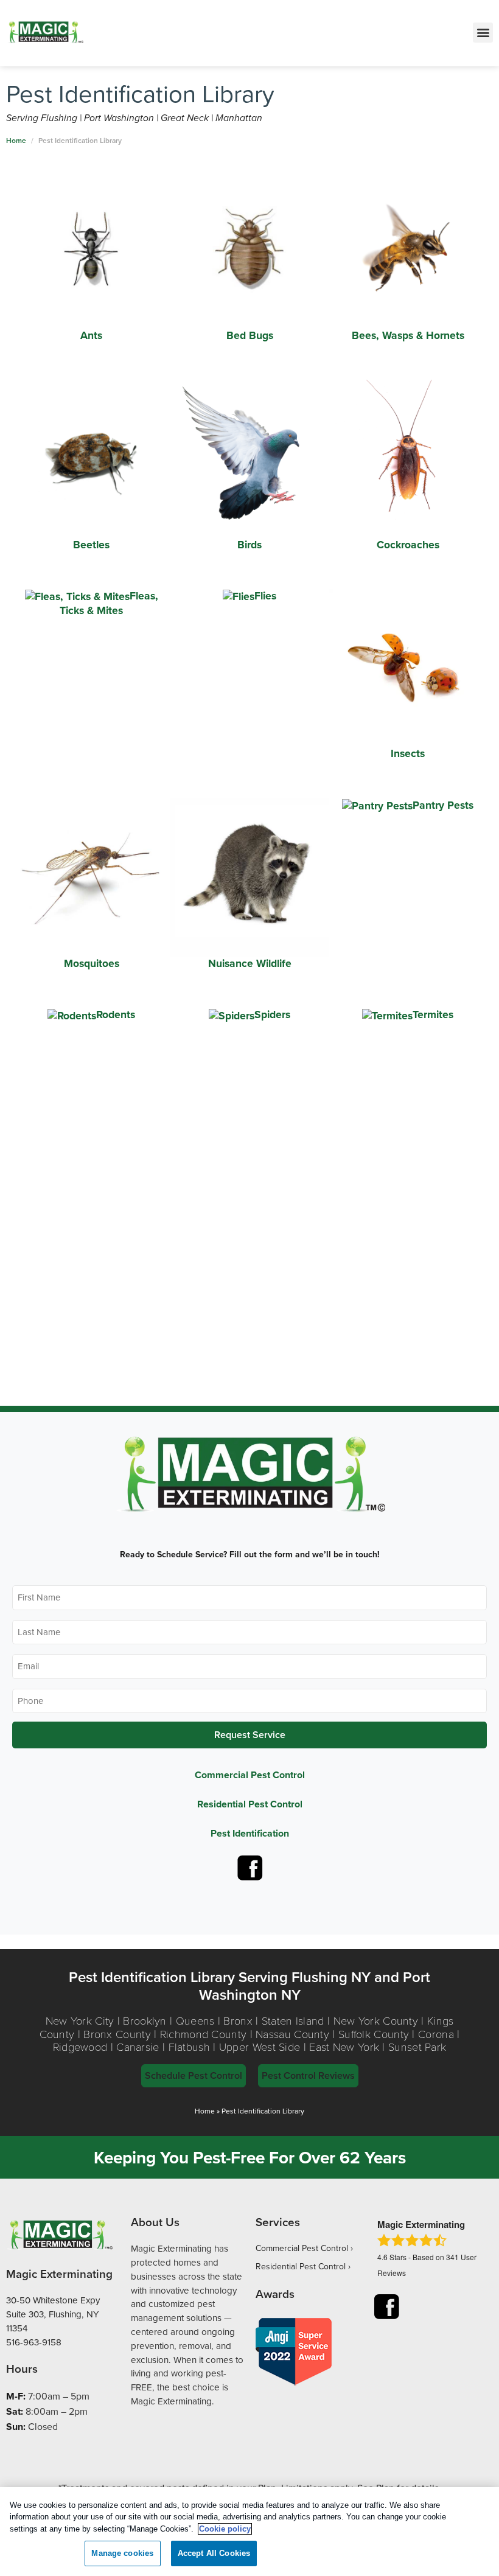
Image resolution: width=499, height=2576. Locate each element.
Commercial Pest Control (250, 1775)
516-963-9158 (34, 2342)
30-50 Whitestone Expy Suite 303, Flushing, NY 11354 (53, 2314)
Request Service (250, 1735)
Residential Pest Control (250, 1804)
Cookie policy (225, 2529)
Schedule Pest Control (194, 2075)
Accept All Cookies (214, 2553)
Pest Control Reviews (308, 2075)
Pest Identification (250, 1833)
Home (205, 2111)
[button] (483, 33)
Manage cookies (122, 2553)
